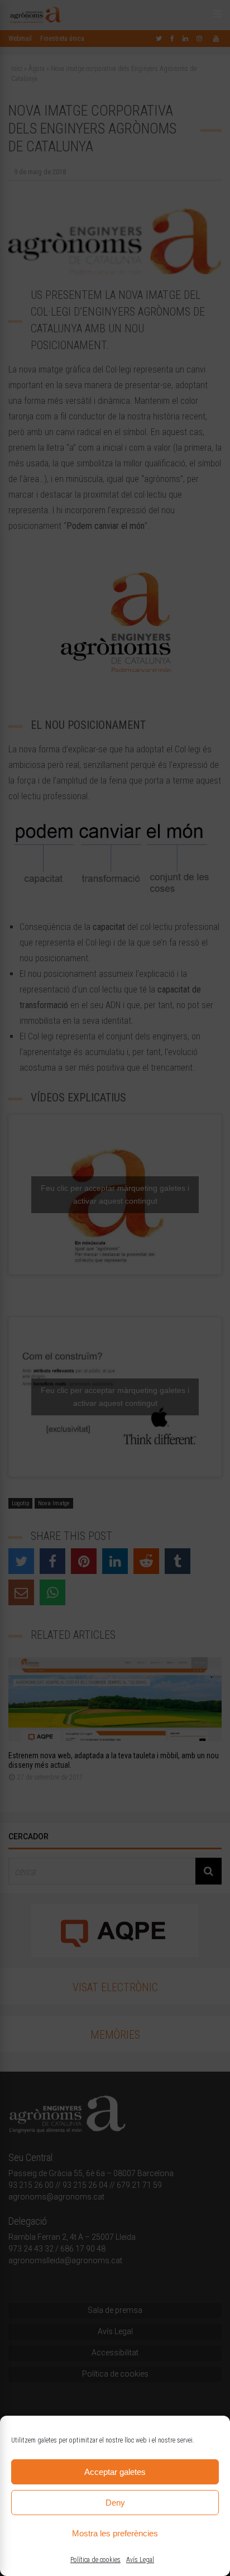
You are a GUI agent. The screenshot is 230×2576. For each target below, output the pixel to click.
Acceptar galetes (115, 2472)
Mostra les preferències (115, 2533)
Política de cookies (95, 2560)
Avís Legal (140, 2560)
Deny (115, 2503)
